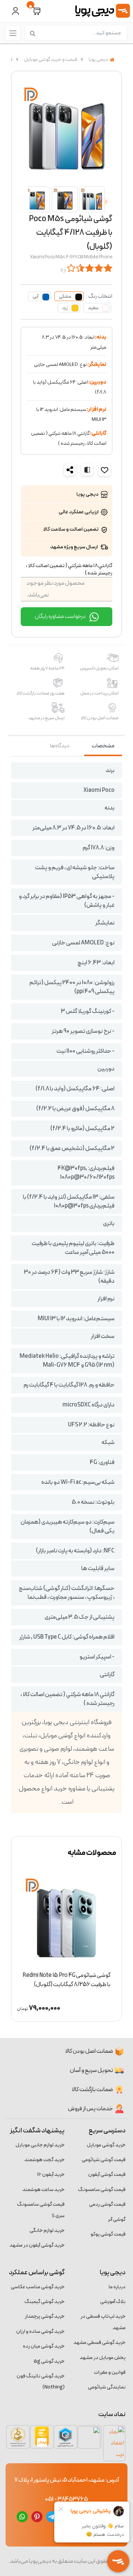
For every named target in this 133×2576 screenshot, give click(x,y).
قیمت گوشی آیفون (107, 2175)
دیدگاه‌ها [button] (60, 746)
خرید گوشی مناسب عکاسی (38, 2287)
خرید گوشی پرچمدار (45, 2316)
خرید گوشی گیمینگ (45, 2302)
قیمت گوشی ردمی (107, 2204)
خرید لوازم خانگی (47, 2231)
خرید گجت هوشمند (45, 2160)
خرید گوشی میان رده (44, 2346)
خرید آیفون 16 (51, 2175)
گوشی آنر (117, 2220)
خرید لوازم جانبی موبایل (40, 2145)
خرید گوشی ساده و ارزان (40, 2332)
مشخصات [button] (103, 746)
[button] (37, 11)
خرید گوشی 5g (49, 2361)
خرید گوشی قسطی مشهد (100, 2343)
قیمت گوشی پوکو (108, 2234)
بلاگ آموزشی (113, 2302)
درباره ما (117, 2287)
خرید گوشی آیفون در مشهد (37, 2245)
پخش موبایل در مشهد (103, 2358)
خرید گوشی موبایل (106, 2145)
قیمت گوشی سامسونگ (102, 2190)
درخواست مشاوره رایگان (61, 616)
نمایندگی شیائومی (107, 2387)
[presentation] (106, 202)
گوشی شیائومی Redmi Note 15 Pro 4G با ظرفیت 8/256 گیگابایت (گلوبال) (66, 1980)
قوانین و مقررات (110, 2372)
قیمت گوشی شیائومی (104, 2160)
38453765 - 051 (66, 2499)
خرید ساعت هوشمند (44, 2190)
